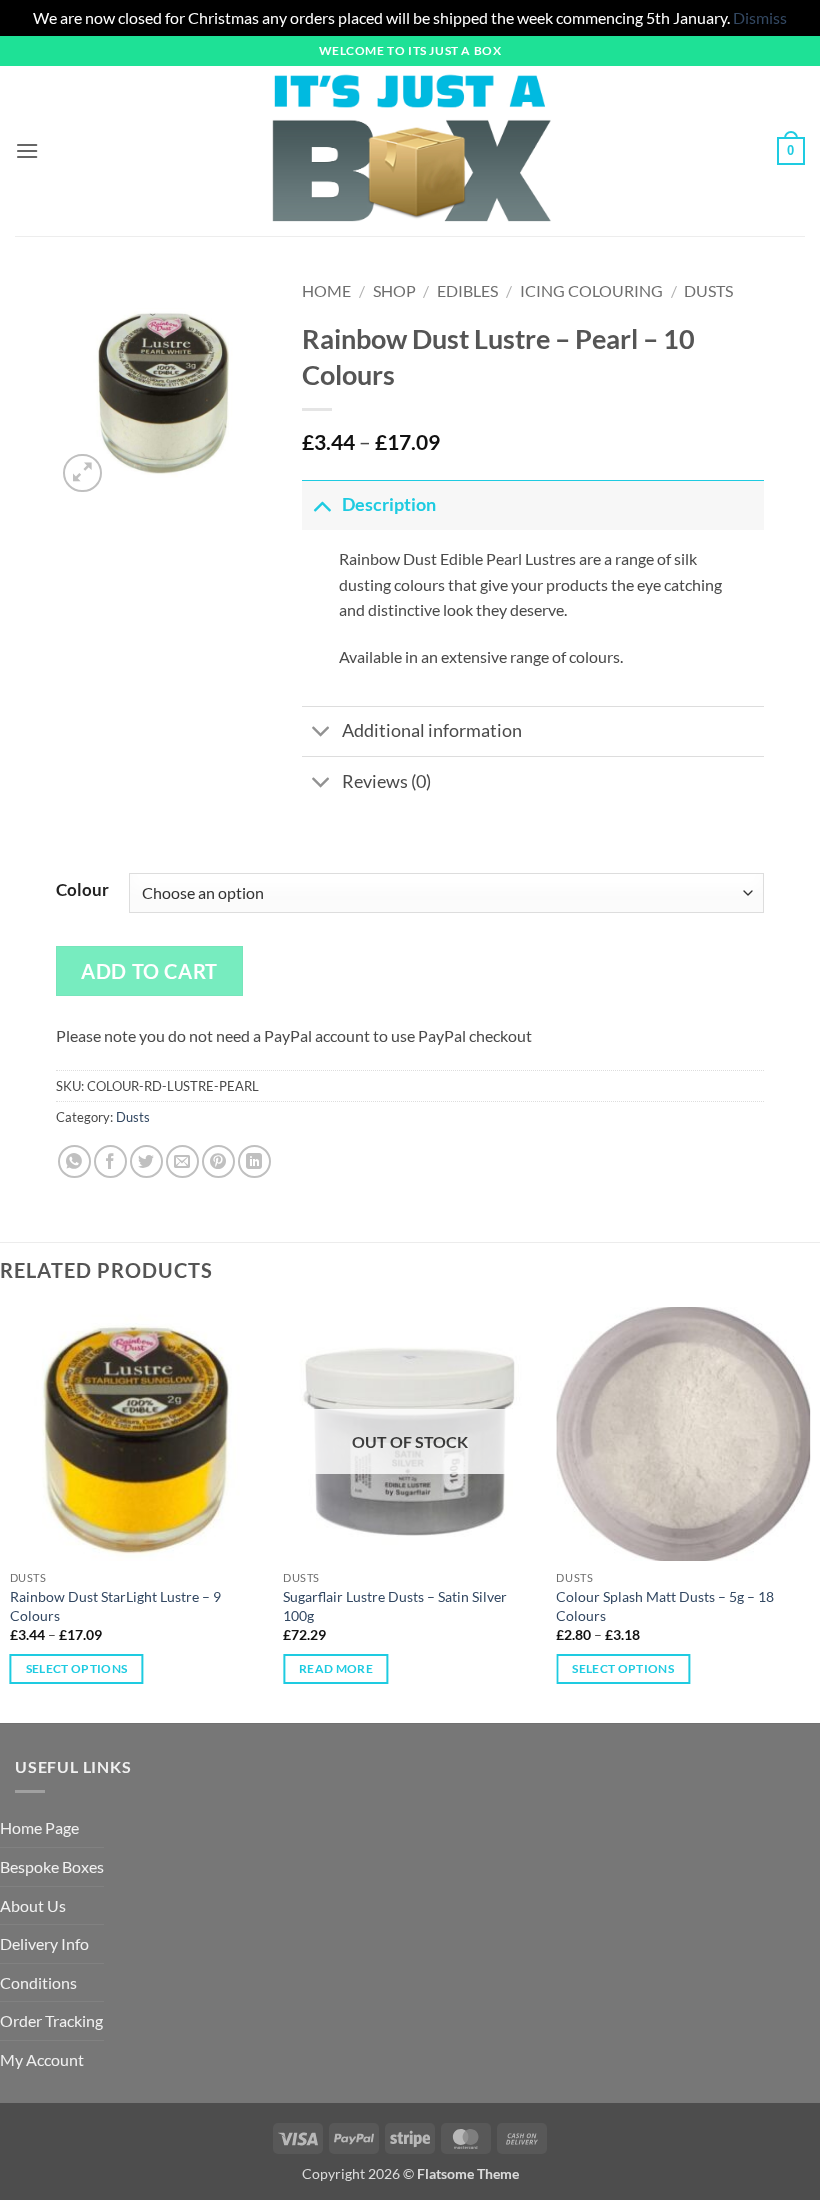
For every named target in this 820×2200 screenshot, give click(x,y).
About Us (33, 1905)
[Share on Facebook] (110, 1161)
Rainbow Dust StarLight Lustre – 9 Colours (115, 1606)
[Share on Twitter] (146, 1161)
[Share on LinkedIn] (254, 1161)
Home (326, 290)
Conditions (38, 1982)
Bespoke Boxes (52, 1866)
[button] (27, 150)
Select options (77, 1668)
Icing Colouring (591, 290)
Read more (336, 1668)
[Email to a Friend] (182, 1161)
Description (389, 504)
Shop (394, 290)
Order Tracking (51, 2020)
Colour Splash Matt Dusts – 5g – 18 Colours (665, 1606)
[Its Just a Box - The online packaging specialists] (410, 151)
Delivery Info (44, 1943)
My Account (42, 2059)
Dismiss (760, 17)
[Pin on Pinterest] (218, 1161)
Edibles (467, 290)
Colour (82, 890)
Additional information (432, 730)
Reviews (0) (386, 781)
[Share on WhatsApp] (74, 1161)
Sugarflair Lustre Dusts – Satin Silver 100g (395, 1606)
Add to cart (149, 971)
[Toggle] (321, 504)
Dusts (708, 290)
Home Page (39, 1827)
